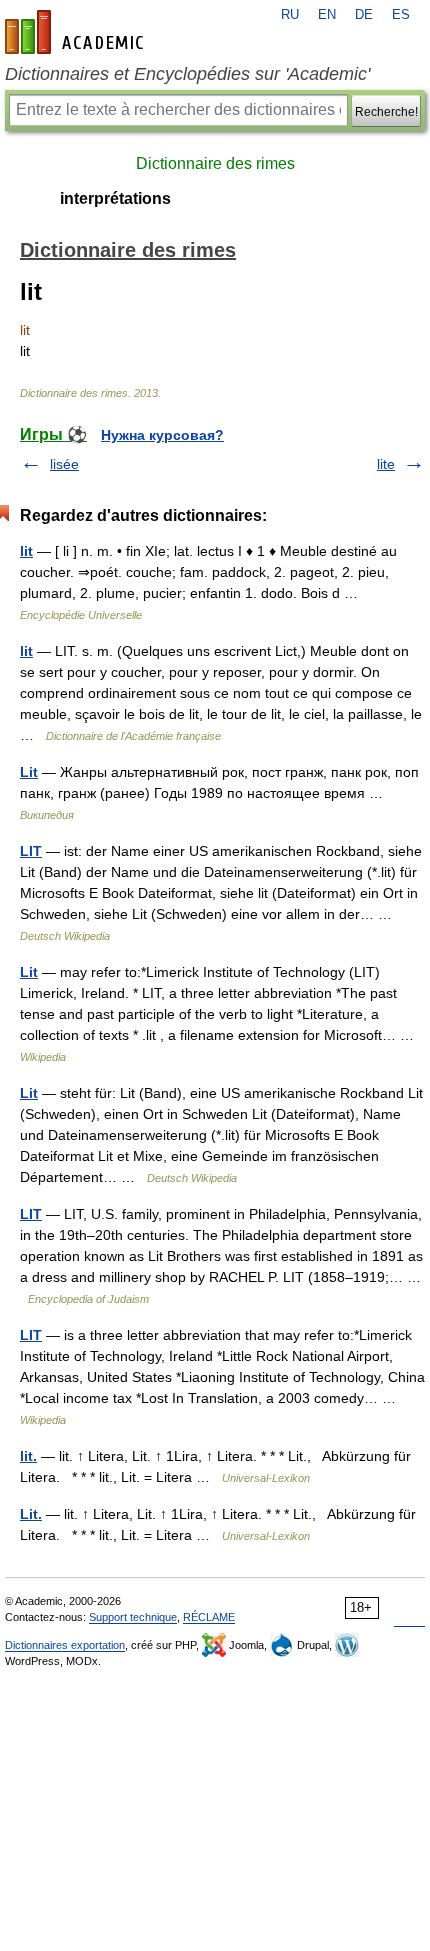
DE (364, 15)
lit (26, 551)
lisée (64, 464)
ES (401, 15)
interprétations (115, 198)
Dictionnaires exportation (65, 1645)
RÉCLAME (209, 1617)
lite (386, 464)
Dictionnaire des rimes (215, 163)
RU (290, 15)
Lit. (31, 1514)
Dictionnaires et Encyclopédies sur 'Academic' (187, 74)
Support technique (133, 1617)
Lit (29, 772)
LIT (31, 851)
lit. (28, 1456)
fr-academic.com (77, 32)
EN (327, 15)
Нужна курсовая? (162, 435)
